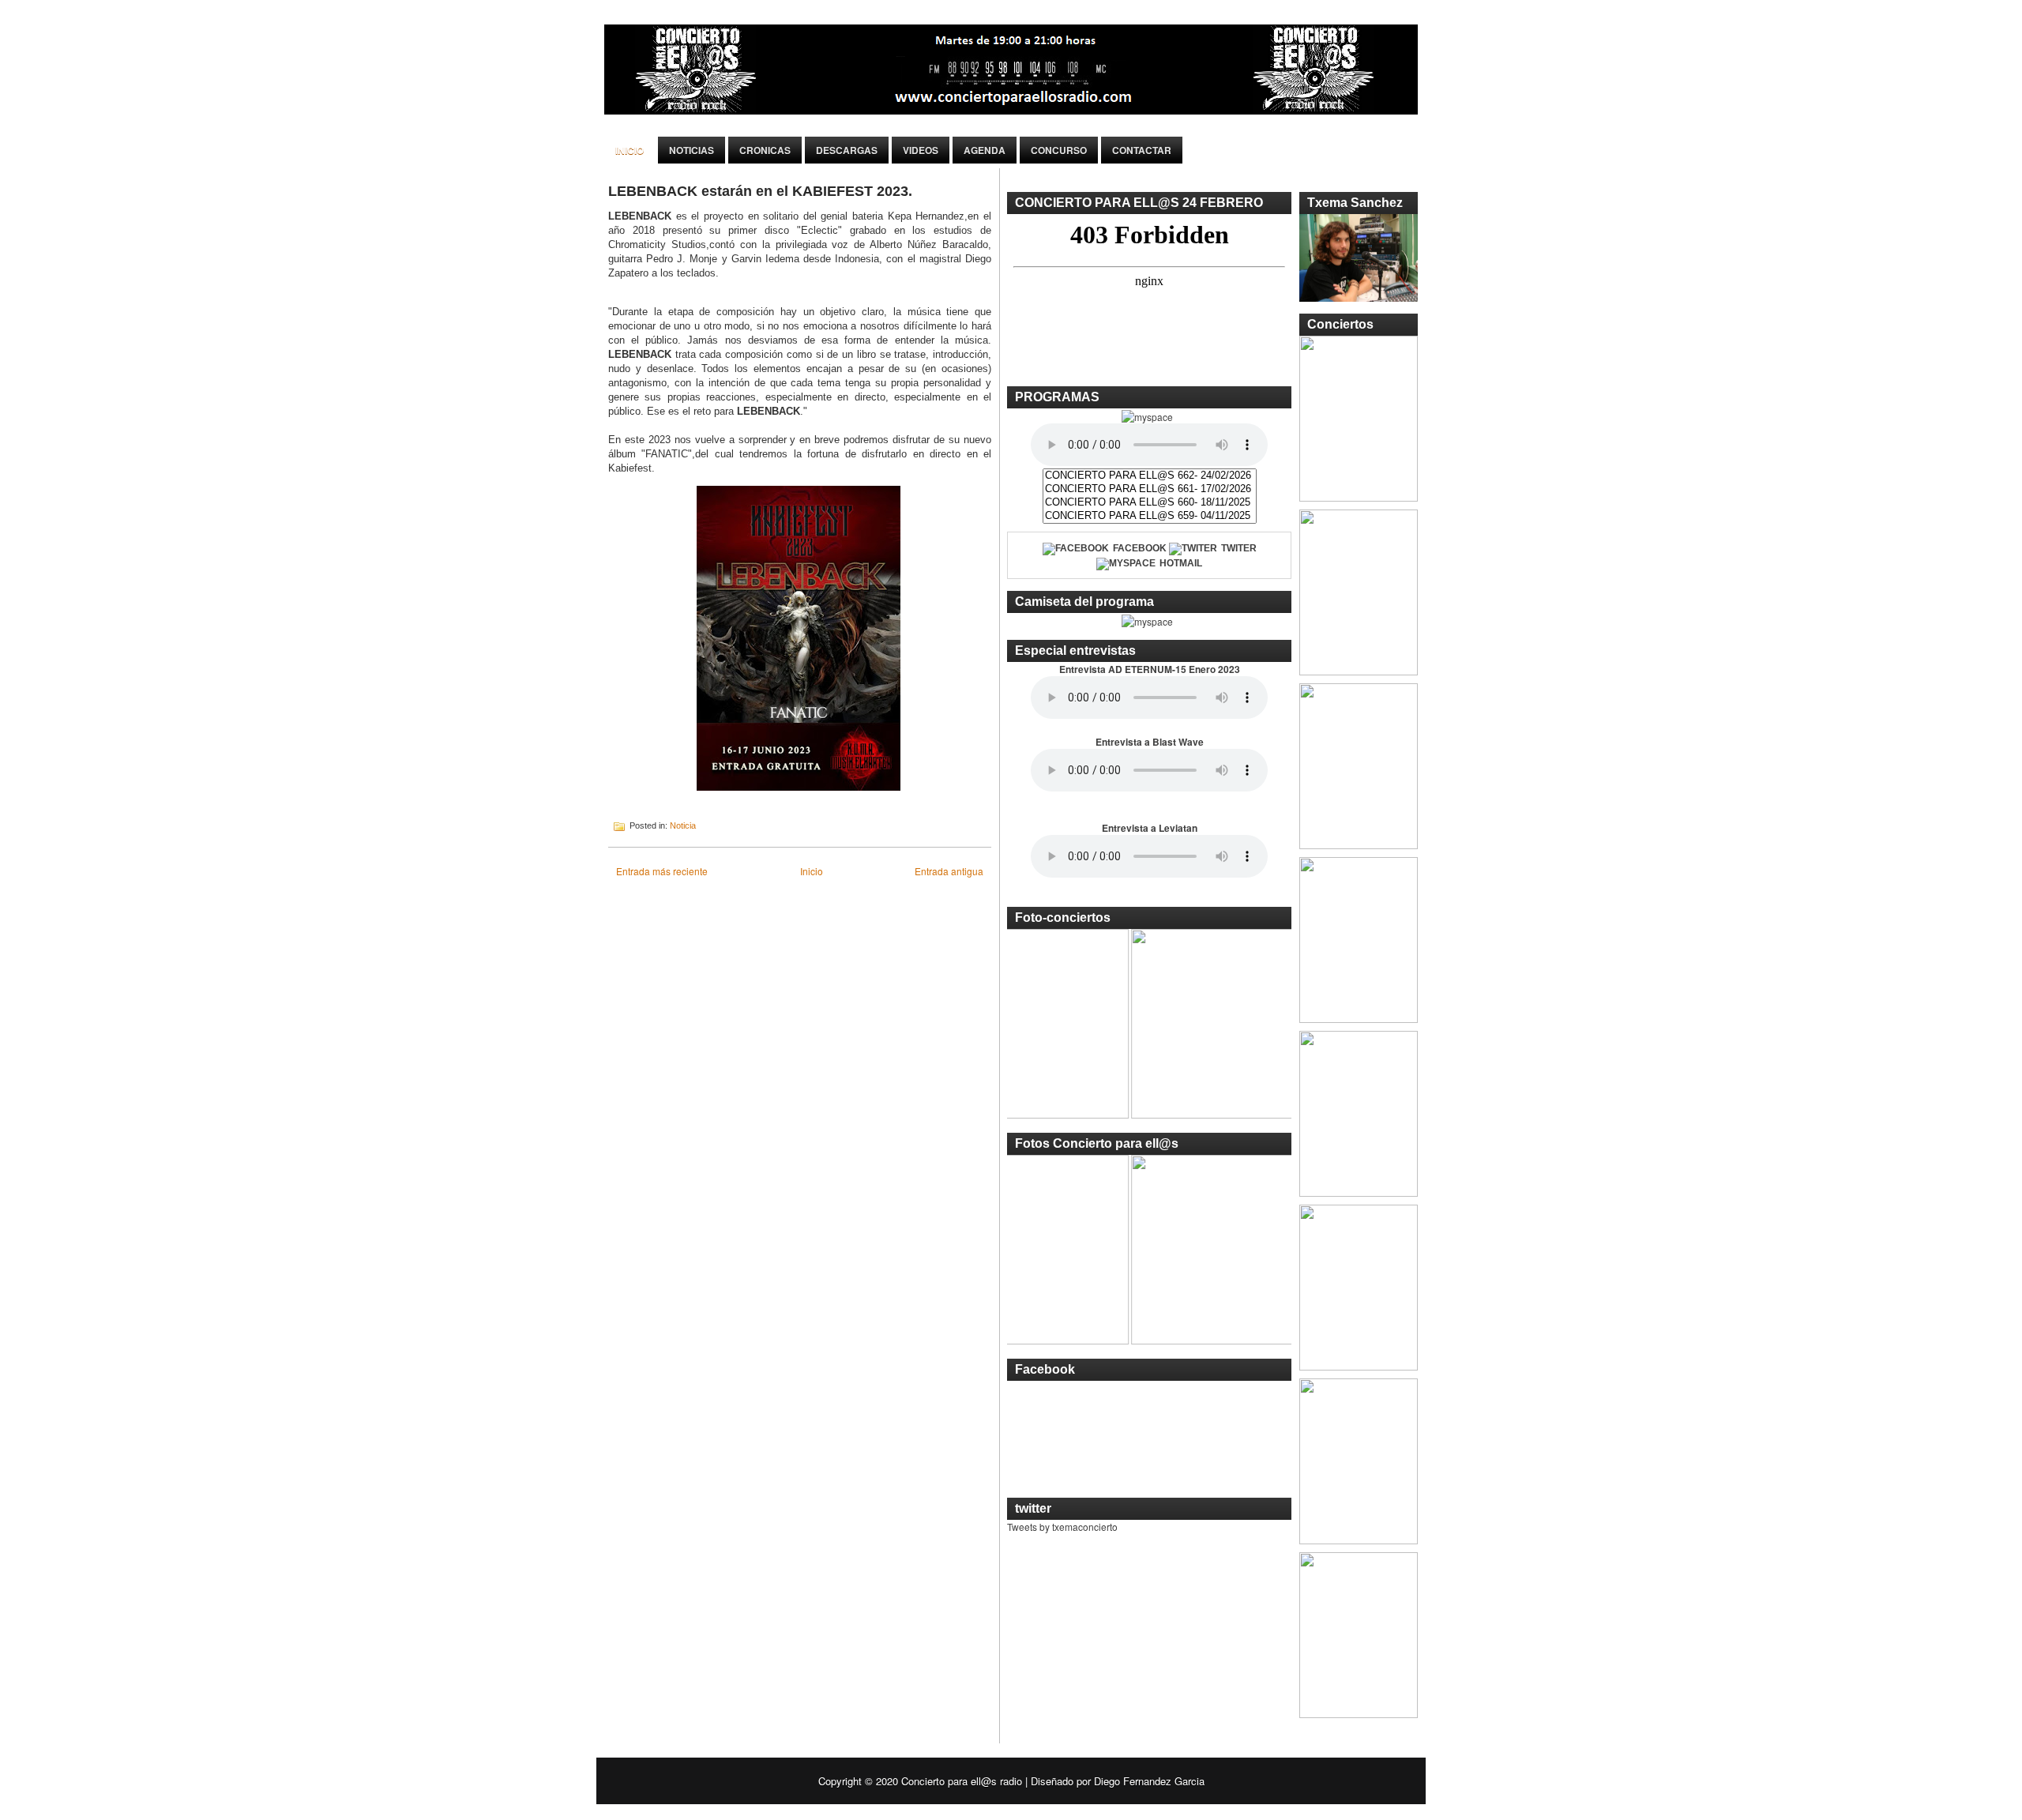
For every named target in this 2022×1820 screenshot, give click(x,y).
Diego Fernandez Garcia (1149, 1781)
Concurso (1059, 150)
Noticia (683, 825)
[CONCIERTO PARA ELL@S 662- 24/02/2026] (1150, 476)
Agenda (985, 150)
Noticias (692, 150)
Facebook (1140, 548)
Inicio (630, 150)
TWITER (1239, 548)
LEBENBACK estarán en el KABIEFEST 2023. (760, 191)
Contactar (1142, 150)
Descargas (847, 150)
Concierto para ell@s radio (962, 1781)
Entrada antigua (949, 871)
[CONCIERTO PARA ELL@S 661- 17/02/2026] (1150, 489)
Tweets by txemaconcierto (1062, 1527)
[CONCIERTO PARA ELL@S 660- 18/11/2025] (1150, 503)
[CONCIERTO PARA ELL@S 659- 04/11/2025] (1150, 516)
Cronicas (765, 150)
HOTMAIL (1181, 563)
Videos (921, 150)
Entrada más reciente (662, 871)
